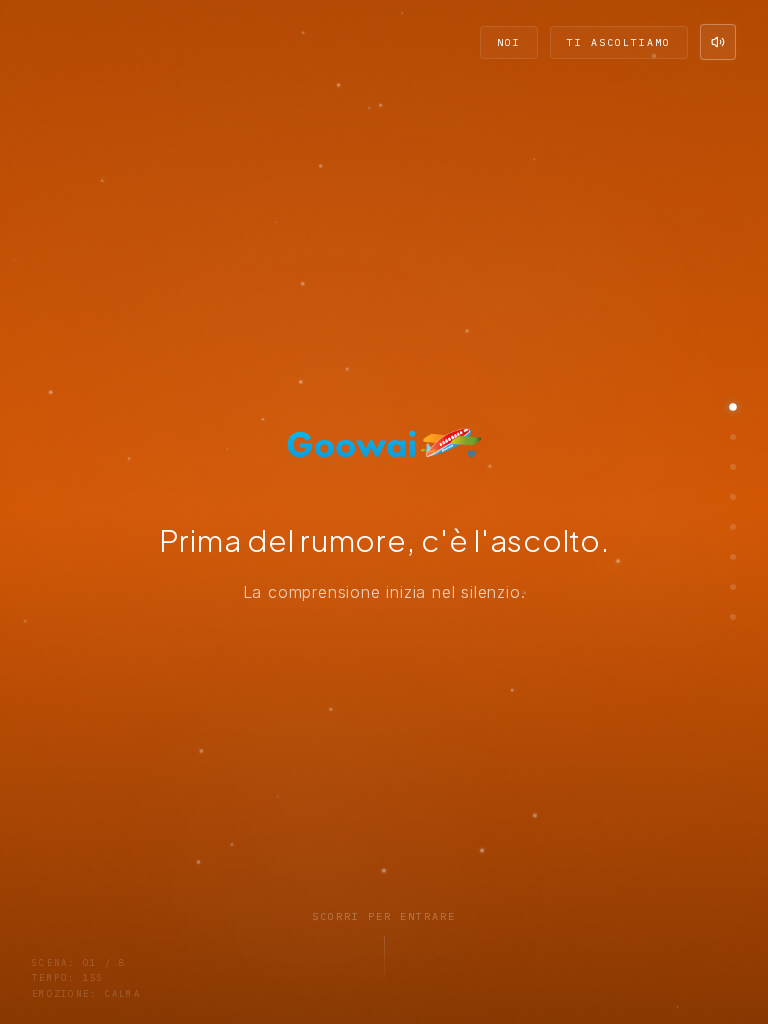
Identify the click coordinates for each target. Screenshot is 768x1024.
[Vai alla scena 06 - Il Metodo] (733, 557)
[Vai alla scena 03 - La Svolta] (733, 467)
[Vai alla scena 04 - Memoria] (733, 497)
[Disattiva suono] (718, 42)
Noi (509, 42)
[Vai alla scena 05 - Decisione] (733, 527)
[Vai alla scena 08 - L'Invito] (733, 617)
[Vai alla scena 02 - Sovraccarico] (733, 437)
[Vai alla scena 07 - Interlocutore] (733, 587)
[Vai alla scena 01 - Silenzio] (733, 407)
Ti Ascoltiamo (619, 42)
